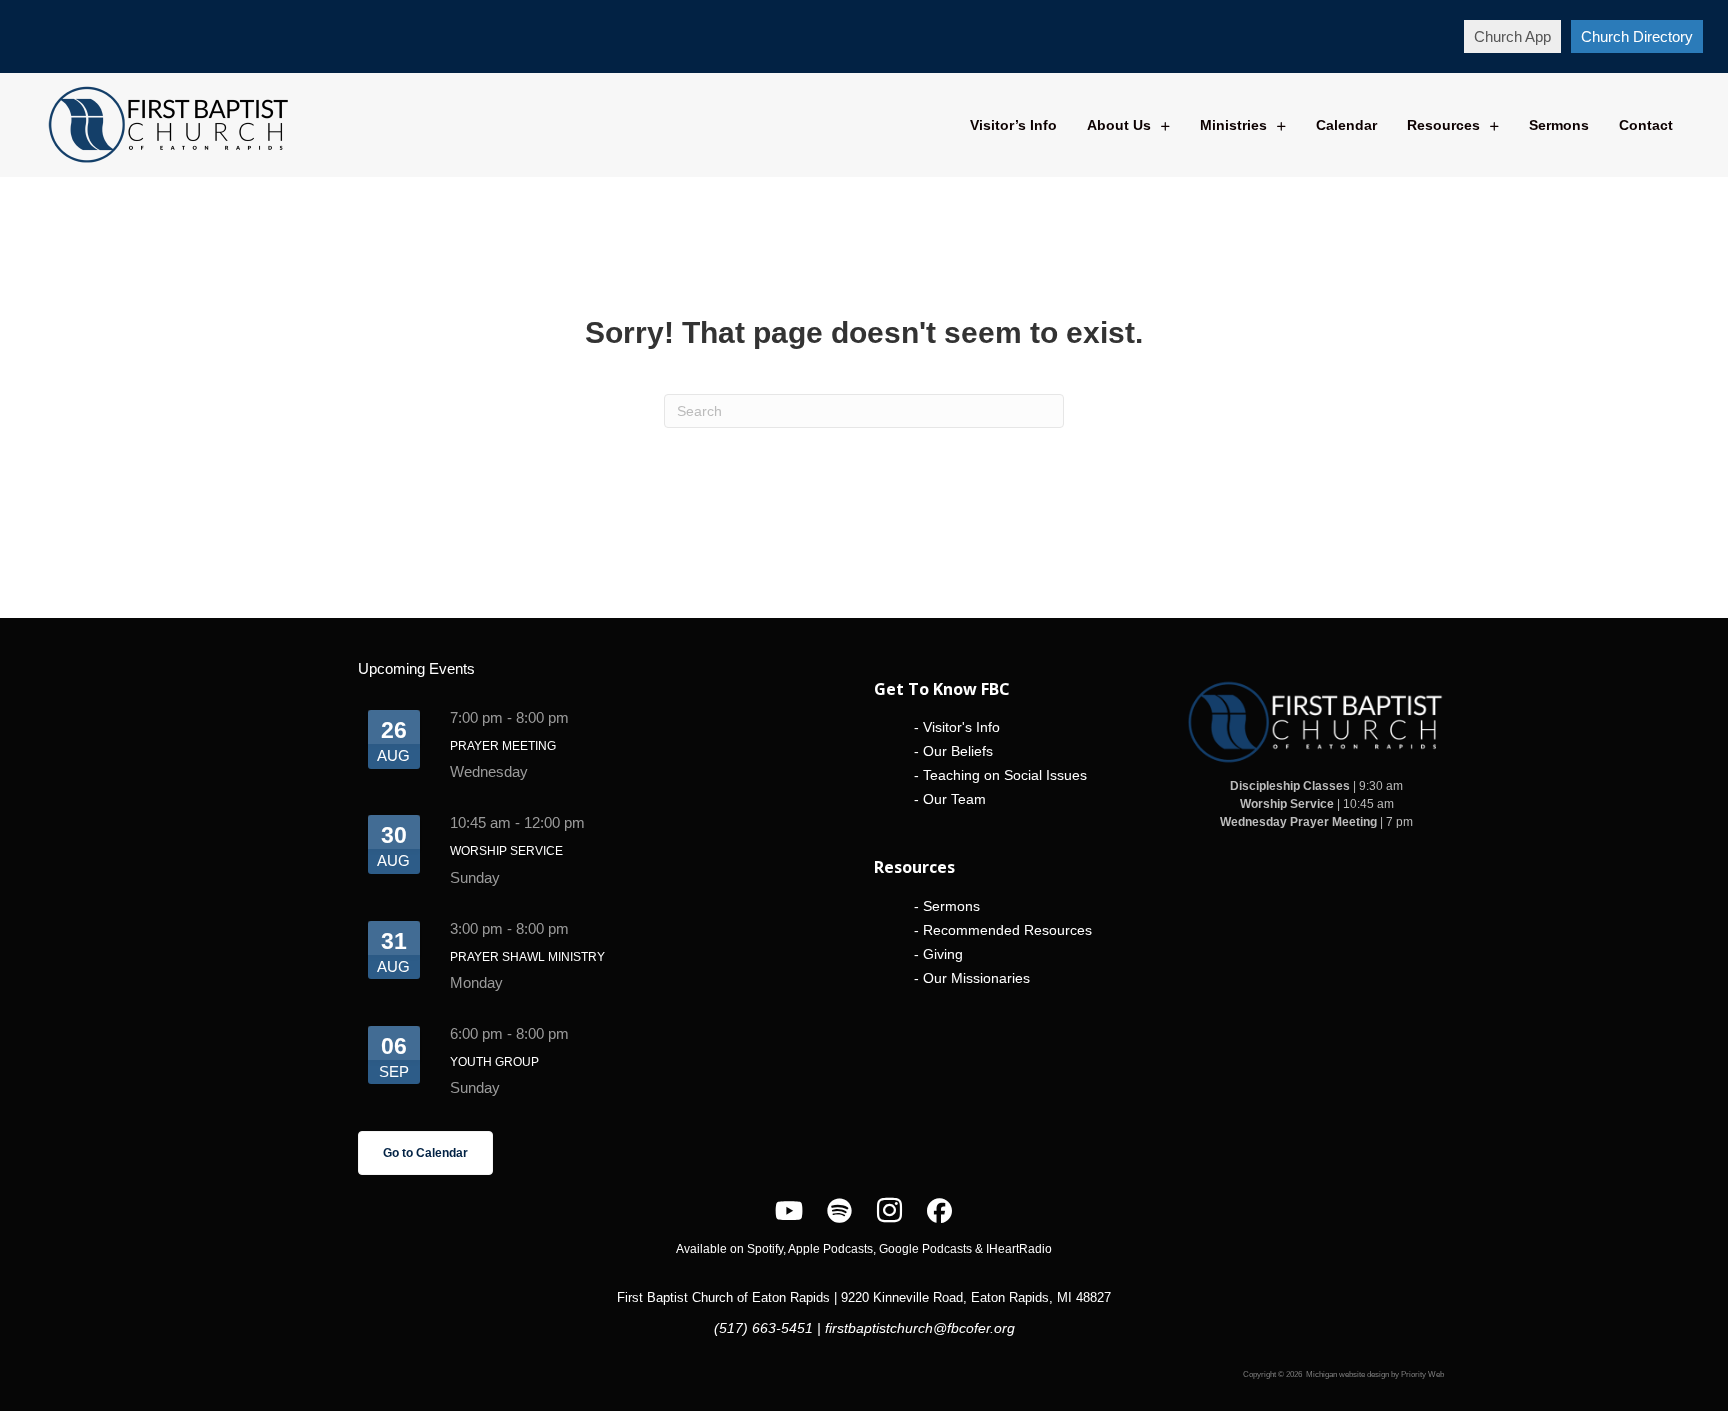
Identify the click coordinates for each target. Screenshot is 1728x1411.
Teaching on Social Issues (1005, 775)
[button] (1512, 36)
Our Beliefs (958, 751)
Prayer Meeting (503, 746)
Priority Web (1422, 1374)
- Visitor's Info (957, 727)
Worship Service (506, 851)
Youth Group (494, 1062)
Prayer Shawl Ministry (527, 957)
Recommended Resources (1007, 930)
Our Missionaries (976, 978)
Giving (943, 954)
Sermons (951, 906)
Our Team (954, 799)
